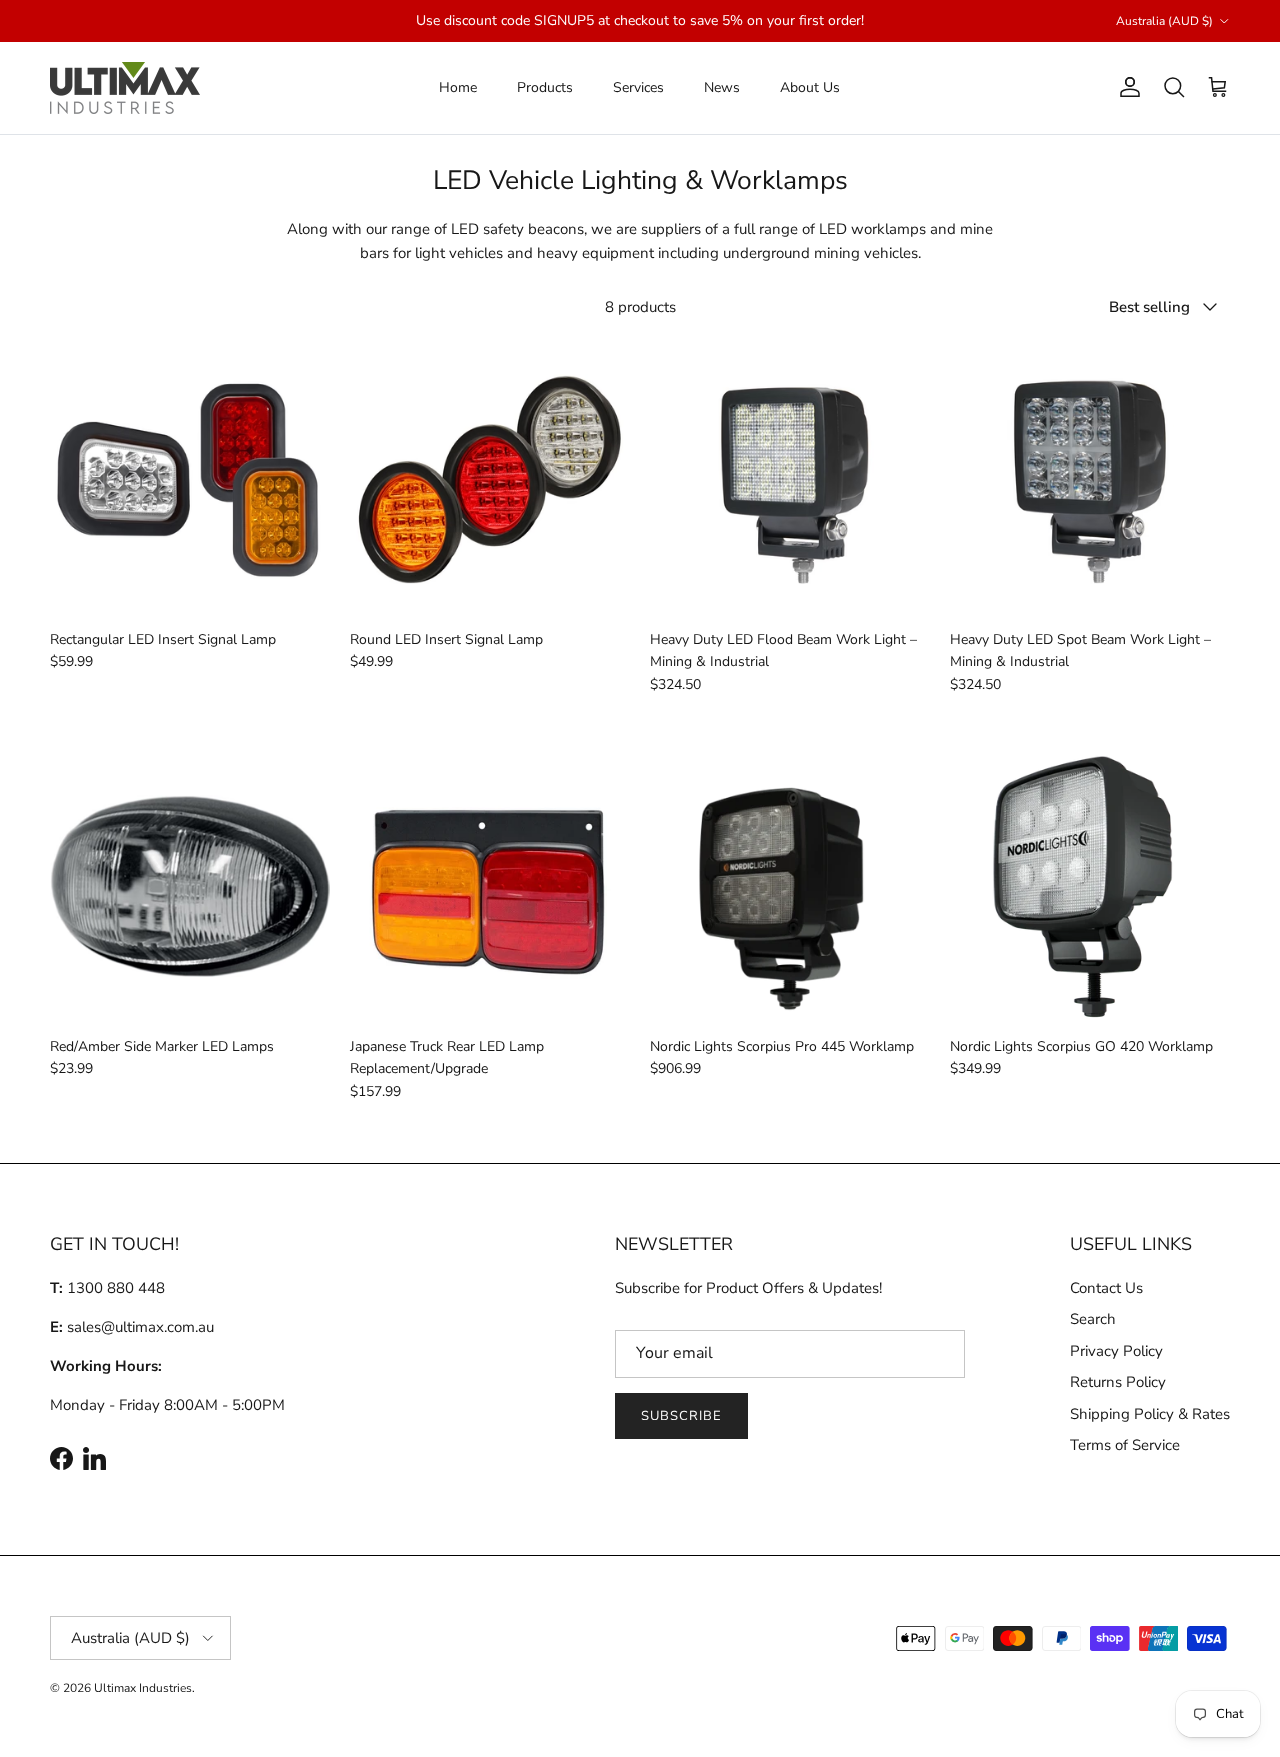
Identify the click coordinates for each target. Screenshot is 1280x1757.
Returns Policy (1118, 1382)
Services (638, 87)
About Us (810, 87)
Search (1093, 1319)
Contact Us (1106, 1288)
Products (545, 87)
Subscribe (681, 1416)
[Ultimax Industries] (125, 88)
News (722, 87)
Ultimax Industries (143, 1688)
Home (458, 87)
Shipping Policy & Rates (1150, 1414)
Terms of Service (1125, 1445)
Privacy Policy (1116, 1351)
